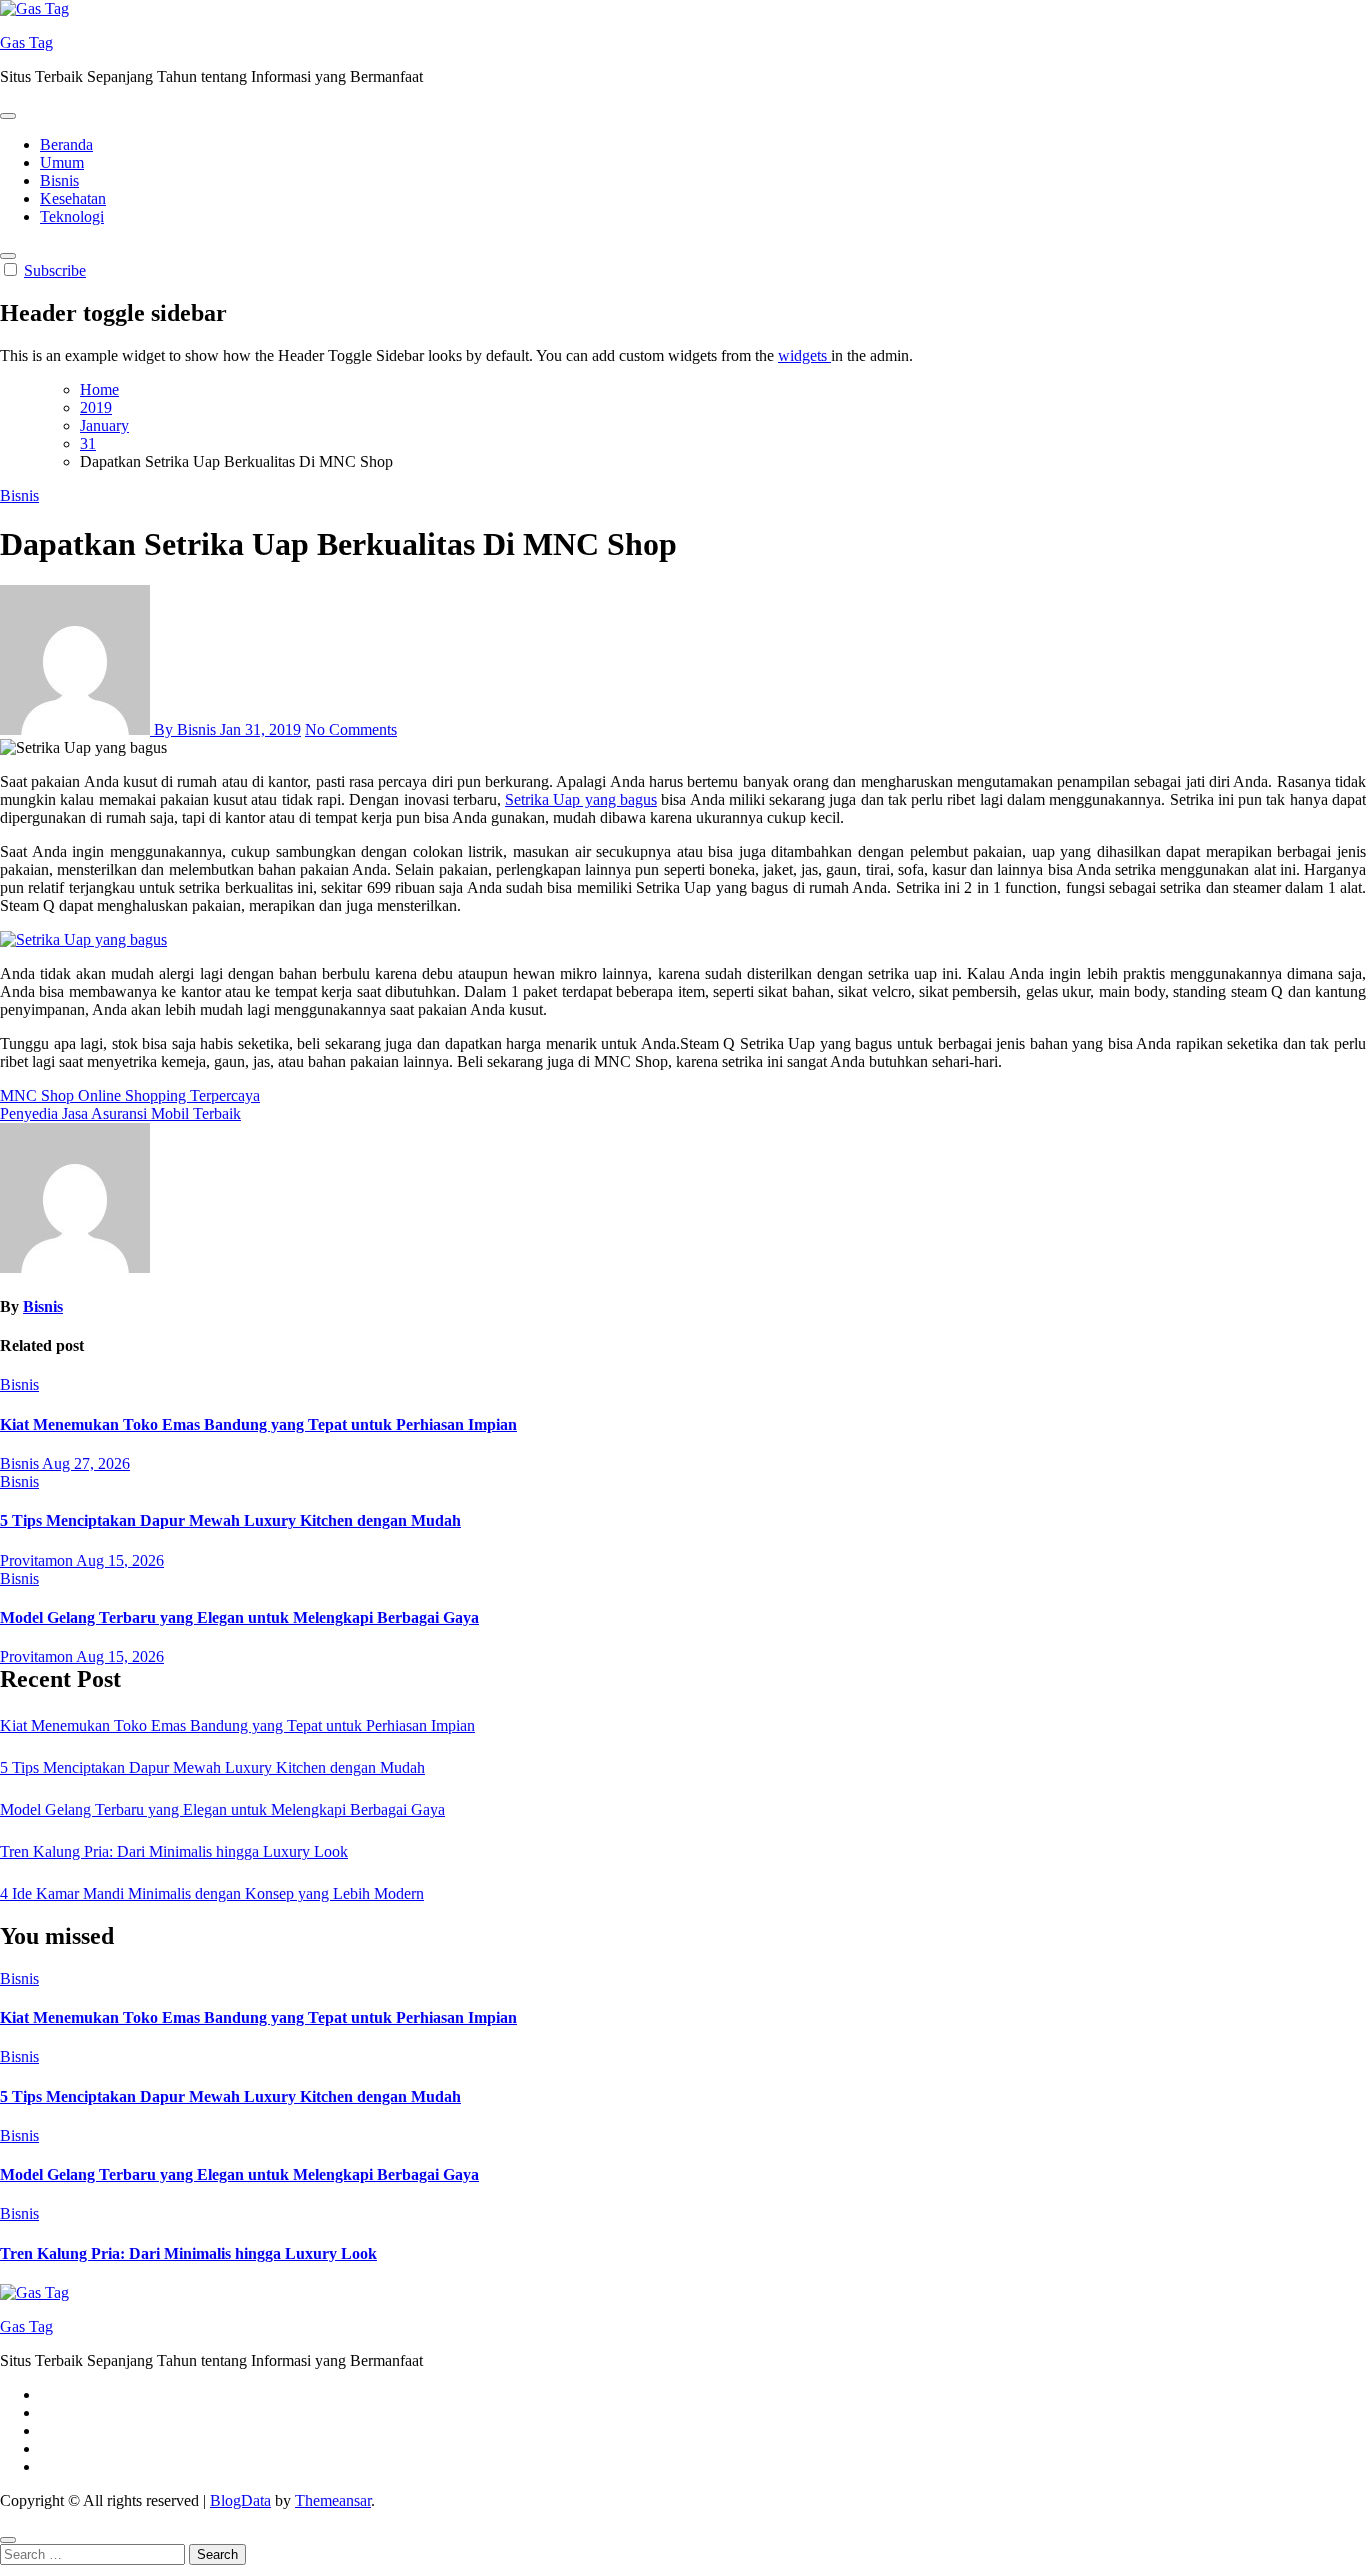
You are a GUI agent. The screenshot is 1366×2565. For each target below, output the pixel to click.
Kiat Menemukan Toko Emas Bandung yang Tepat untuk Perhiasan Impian (258, 1424)
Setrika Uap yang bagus (581, 799)
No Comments (351, 729)
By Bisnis (185, 729)
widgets (804, 355)
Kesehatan (73, 198)
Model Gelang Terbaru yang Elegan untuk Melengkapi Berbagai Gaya (239, 1617)
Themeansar (333, 2500)
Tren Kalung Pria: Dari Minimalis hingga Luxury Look (174, 1851)
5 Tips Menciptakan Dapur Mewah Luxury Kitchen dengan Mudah (230, 1520)
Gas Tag (26, 42)
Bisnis (59, 180)
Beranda (66, 144)
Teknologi (72, 216)
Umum (62, 162)
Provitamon (38, 1560)
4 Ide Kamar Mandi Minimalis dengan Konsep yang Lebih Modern (212, 1893)
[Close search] (8, 2540)
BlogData (240, 2500)
